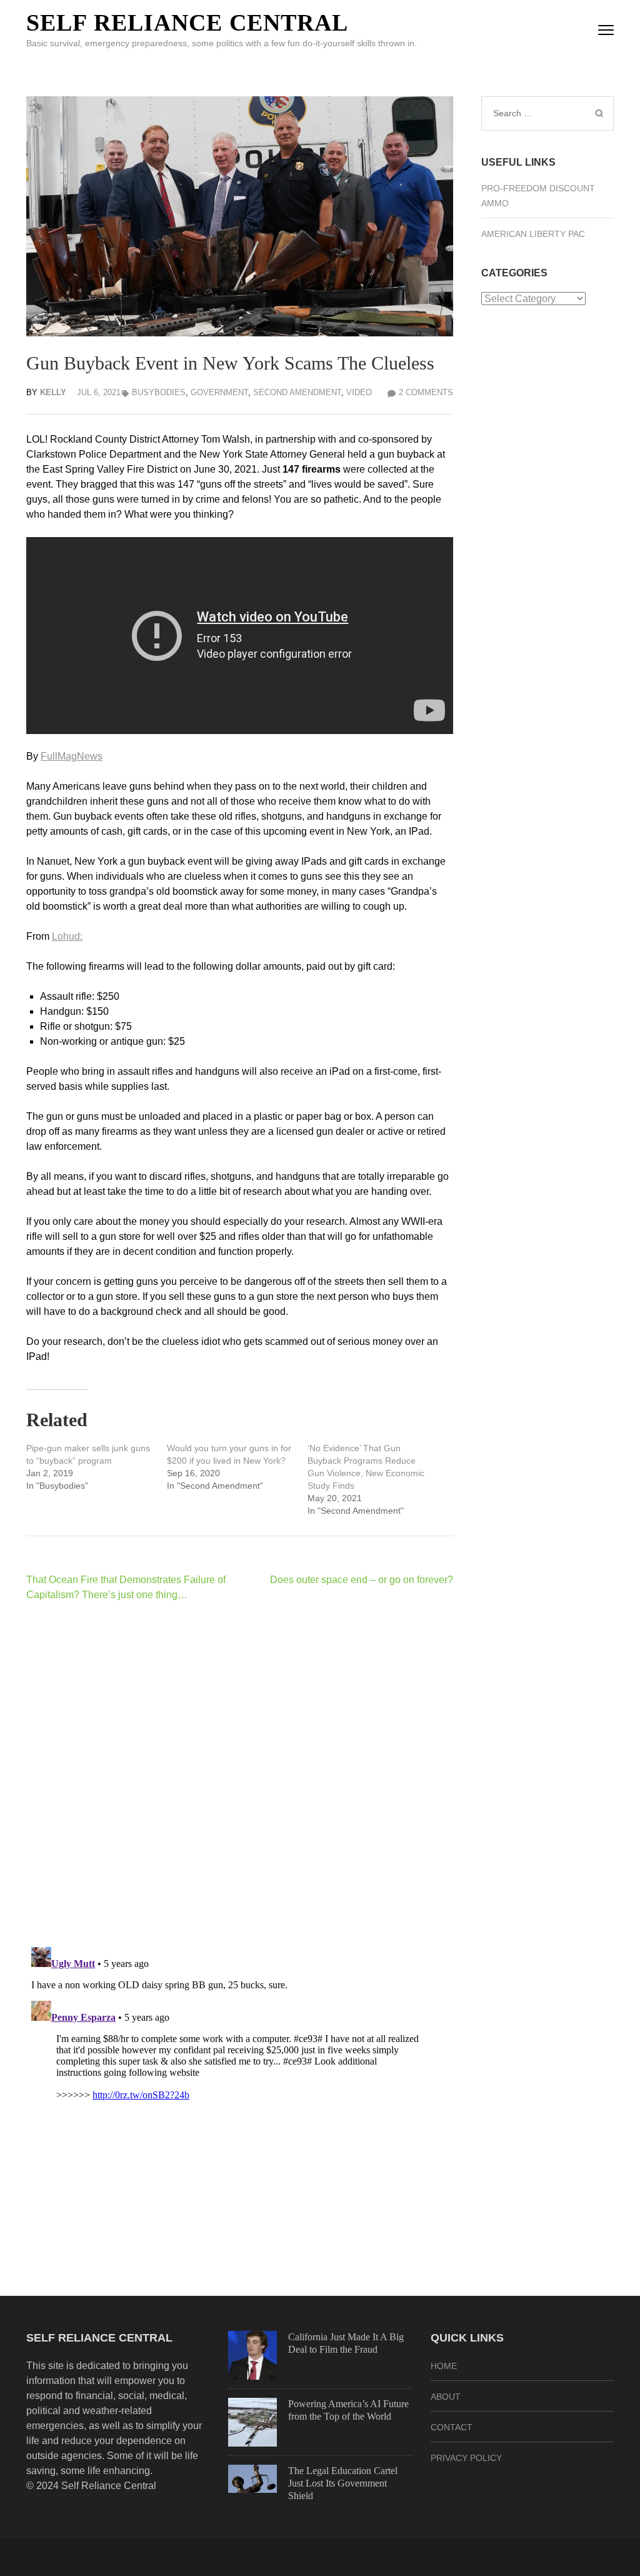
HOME (444, 2366)
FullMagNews (72, 756)
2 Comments (426, 392)
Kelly (53, 392)
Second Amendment (297, 392)
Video (359, 392)
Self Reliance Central (187, 23)
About (446, 2397)
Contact (452, 2427)
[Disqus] (240, 1774)
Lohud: (67, 936)
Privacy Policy (466, 2458)
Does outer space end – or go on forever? (362, 1580)
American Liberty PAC (533, 234)
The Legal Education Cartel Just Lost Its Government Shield (343, 2483)
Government (219, 392)
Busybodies (159, 392)
